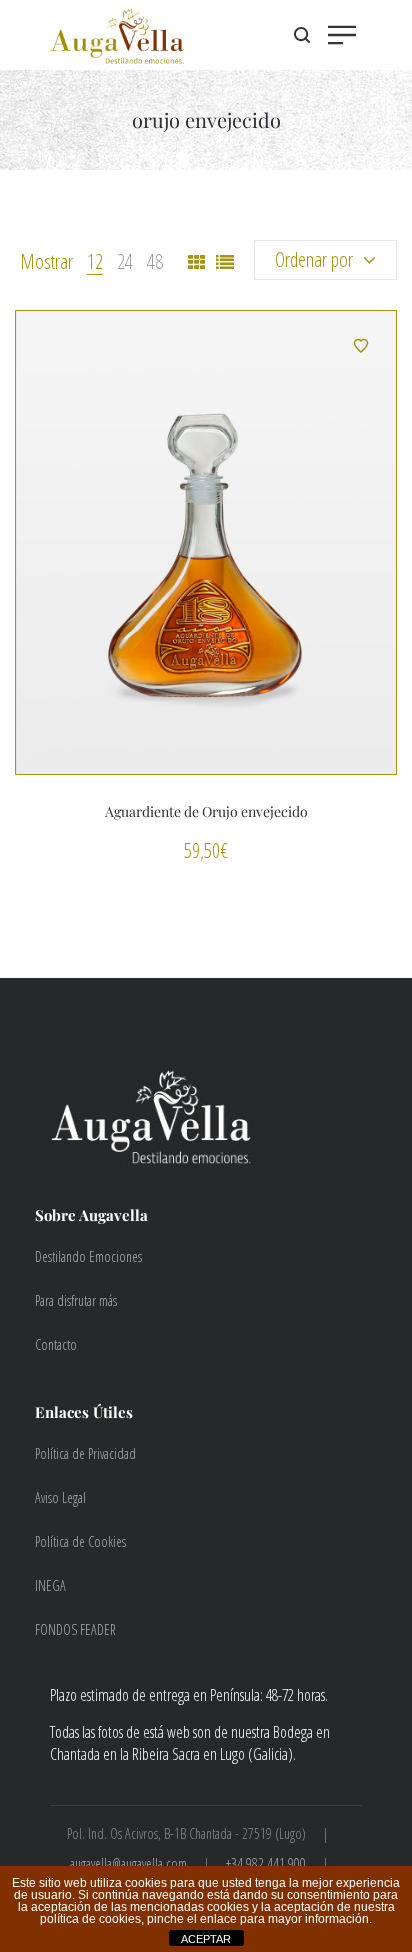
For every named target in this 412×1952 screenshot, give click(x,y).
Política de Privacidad (85, 1453)
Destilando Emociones (88, 1256)
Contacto (56, 1344)
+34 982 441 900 (266, 1863)
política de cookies (90, 1919)
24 (125, 261)
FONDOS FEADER (75, 1629)
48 (155, 261)
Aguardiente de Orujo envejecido (206, 811)
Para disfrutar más (76, 1300)
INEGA (50, 1585)
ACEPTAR (206, 1939)
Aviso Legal (60, 1497)
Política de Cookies (80, 1541)
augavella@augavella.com (128, 1863)
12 (95, 261)
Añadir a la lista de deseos (361, 346)
